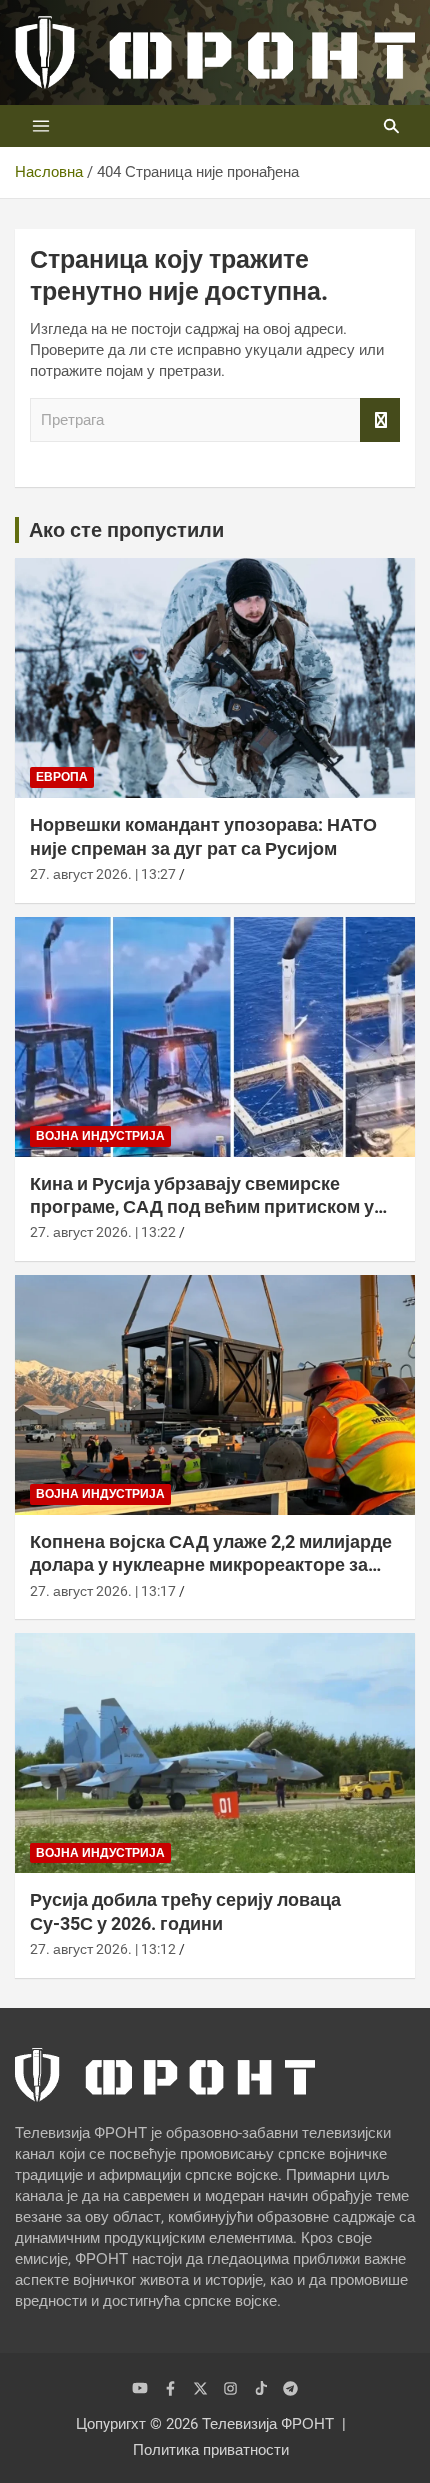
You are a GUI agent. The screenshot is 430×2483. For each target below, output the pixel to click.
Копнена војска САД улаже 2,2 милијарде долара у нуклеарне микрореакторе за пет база (211, 1565)
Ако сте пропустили (126, 530)
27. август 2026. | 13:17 (103, 1591)
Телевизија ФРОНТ (268, 2424)
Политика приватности (211, 2450)
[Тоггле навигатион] (41, 126)
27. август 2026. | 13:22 (103, 1232)
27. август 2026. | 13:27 (103, 874)
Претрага (380, 420)
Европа (62, 777)
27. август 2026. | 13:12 (103, 1949)
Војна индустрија (100, 1136)
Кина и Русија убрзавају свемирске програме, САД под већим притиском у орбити (202, 1207)
